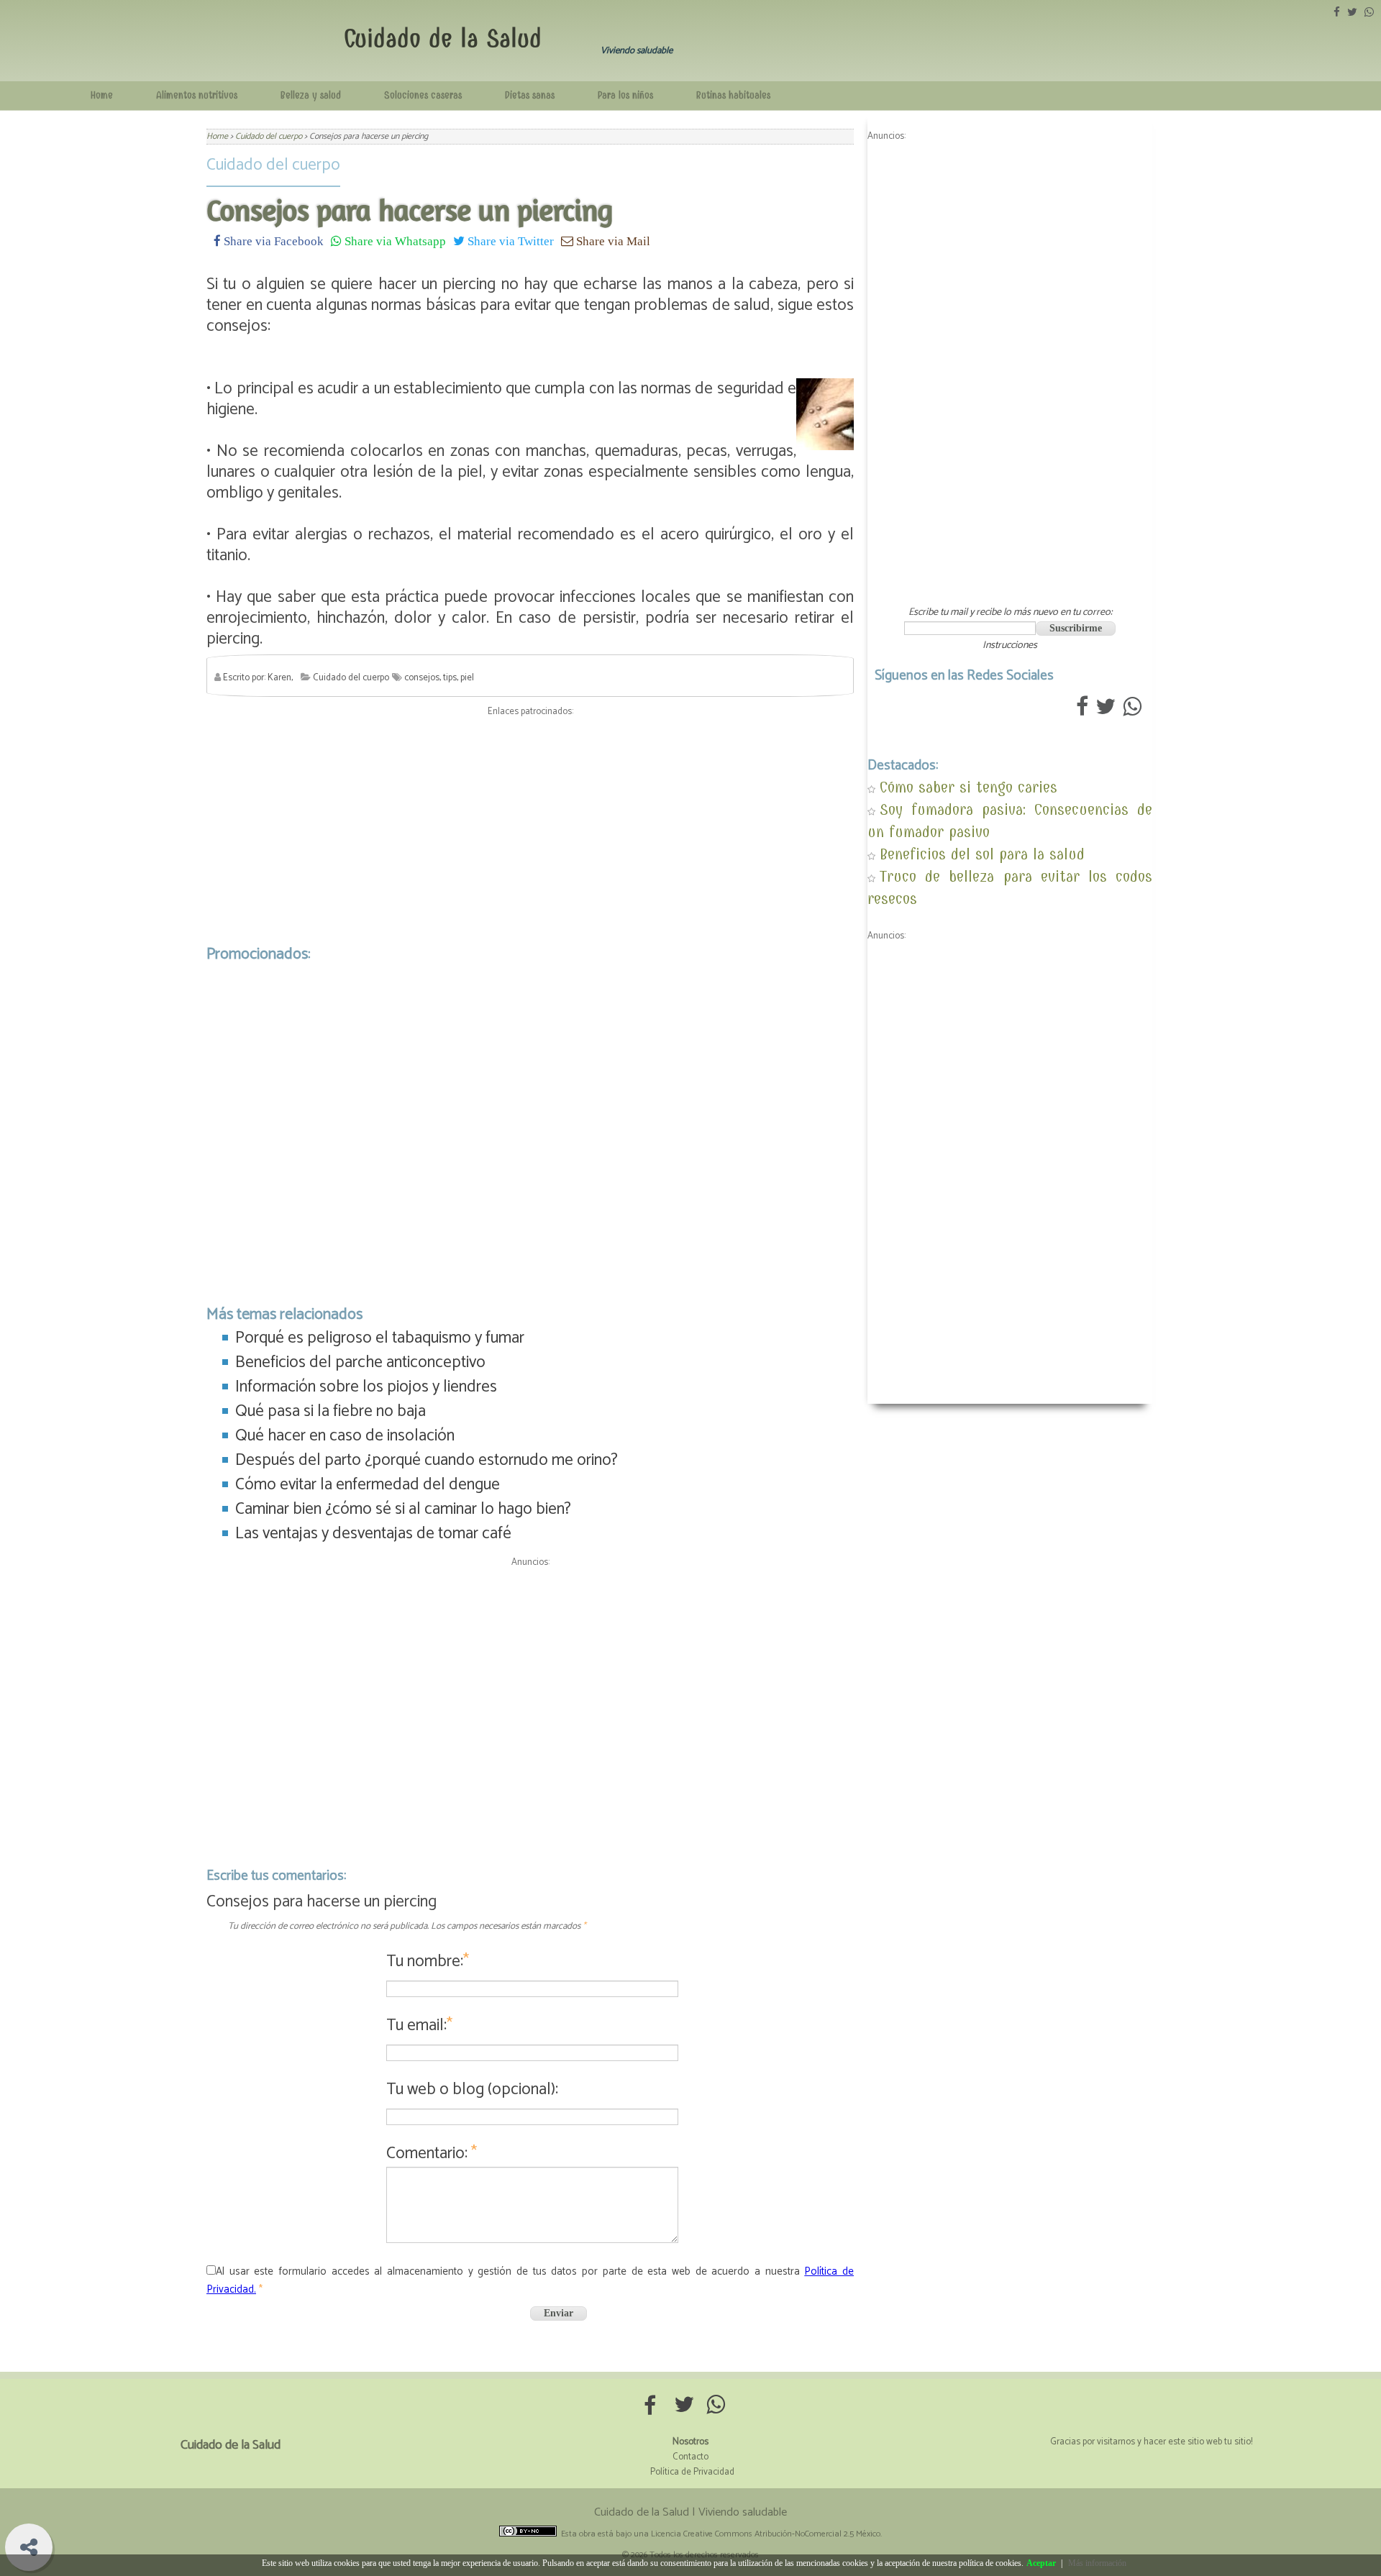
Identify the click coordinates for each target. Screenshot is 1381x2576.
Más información (1097, 2563)
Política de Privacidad (692, 2472)
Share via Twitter (509, 241)
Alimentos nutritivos (197, 95)
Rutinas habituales (733, 95)
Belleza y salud (311, 95)
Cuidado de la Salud (443, 38)
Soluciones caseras (423, 95)
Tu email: (419, 2025)
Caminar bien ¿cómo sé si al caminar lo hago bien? (403, 1509)
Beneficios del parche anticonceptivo (360, 1362)
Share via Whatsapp (394, 241)
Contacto (690, 2457)
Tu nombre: (428, 1961)
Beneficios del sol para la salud (982, 854)
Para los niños (625, 95)
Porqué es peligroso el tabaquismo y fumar (380, 1338)
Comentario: (432, 2153)
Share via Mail (612, 241)
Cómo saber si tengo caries (968, 787)
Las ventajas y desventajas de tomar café (373, 1534)
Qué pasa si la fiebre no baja (331, 1411)
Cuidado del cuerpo (273, 165)
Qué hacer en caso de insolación (345, 1436)
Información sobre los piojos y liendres (366, 1387)
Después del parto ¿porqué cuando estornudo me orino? (427, 1460)
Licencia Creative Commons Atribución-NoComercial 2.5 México (766, 2534)
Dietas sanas (530, 95)
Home (102, 95)
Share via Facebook (272, 241)
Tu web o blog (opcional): (472, 2089)
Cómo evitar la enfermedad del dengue (368, 1485)
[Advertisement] (530, 827)
